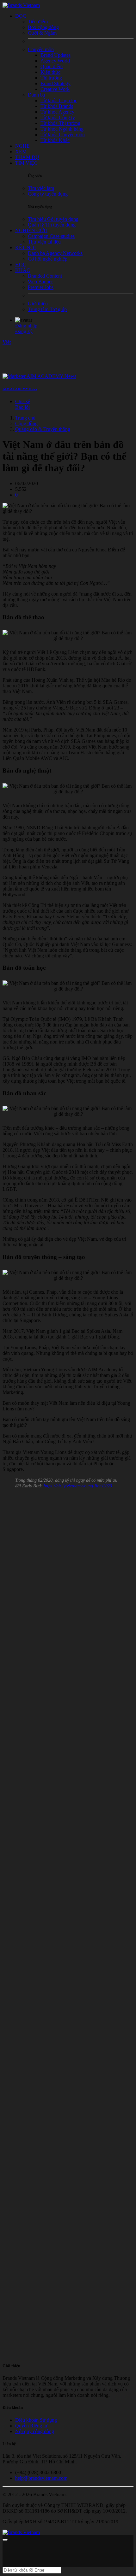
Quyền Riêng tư (31, 2426)
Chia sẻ (23, 401)
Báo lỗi (22, 407)
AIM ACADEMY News (20, 389)
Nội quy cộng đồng (35, 2431)
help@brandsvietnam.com (41, 2478)
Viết (7, 342)
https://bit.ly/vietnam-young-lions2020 (78, 1486)
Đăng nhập (26, 326)
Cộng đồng (26, 423)
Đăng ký (24, 331)
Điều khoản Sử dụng (36, 2420)
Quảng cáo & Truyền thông (43, 429)
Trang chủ (25, 418)
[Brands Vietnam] (21, 5)
